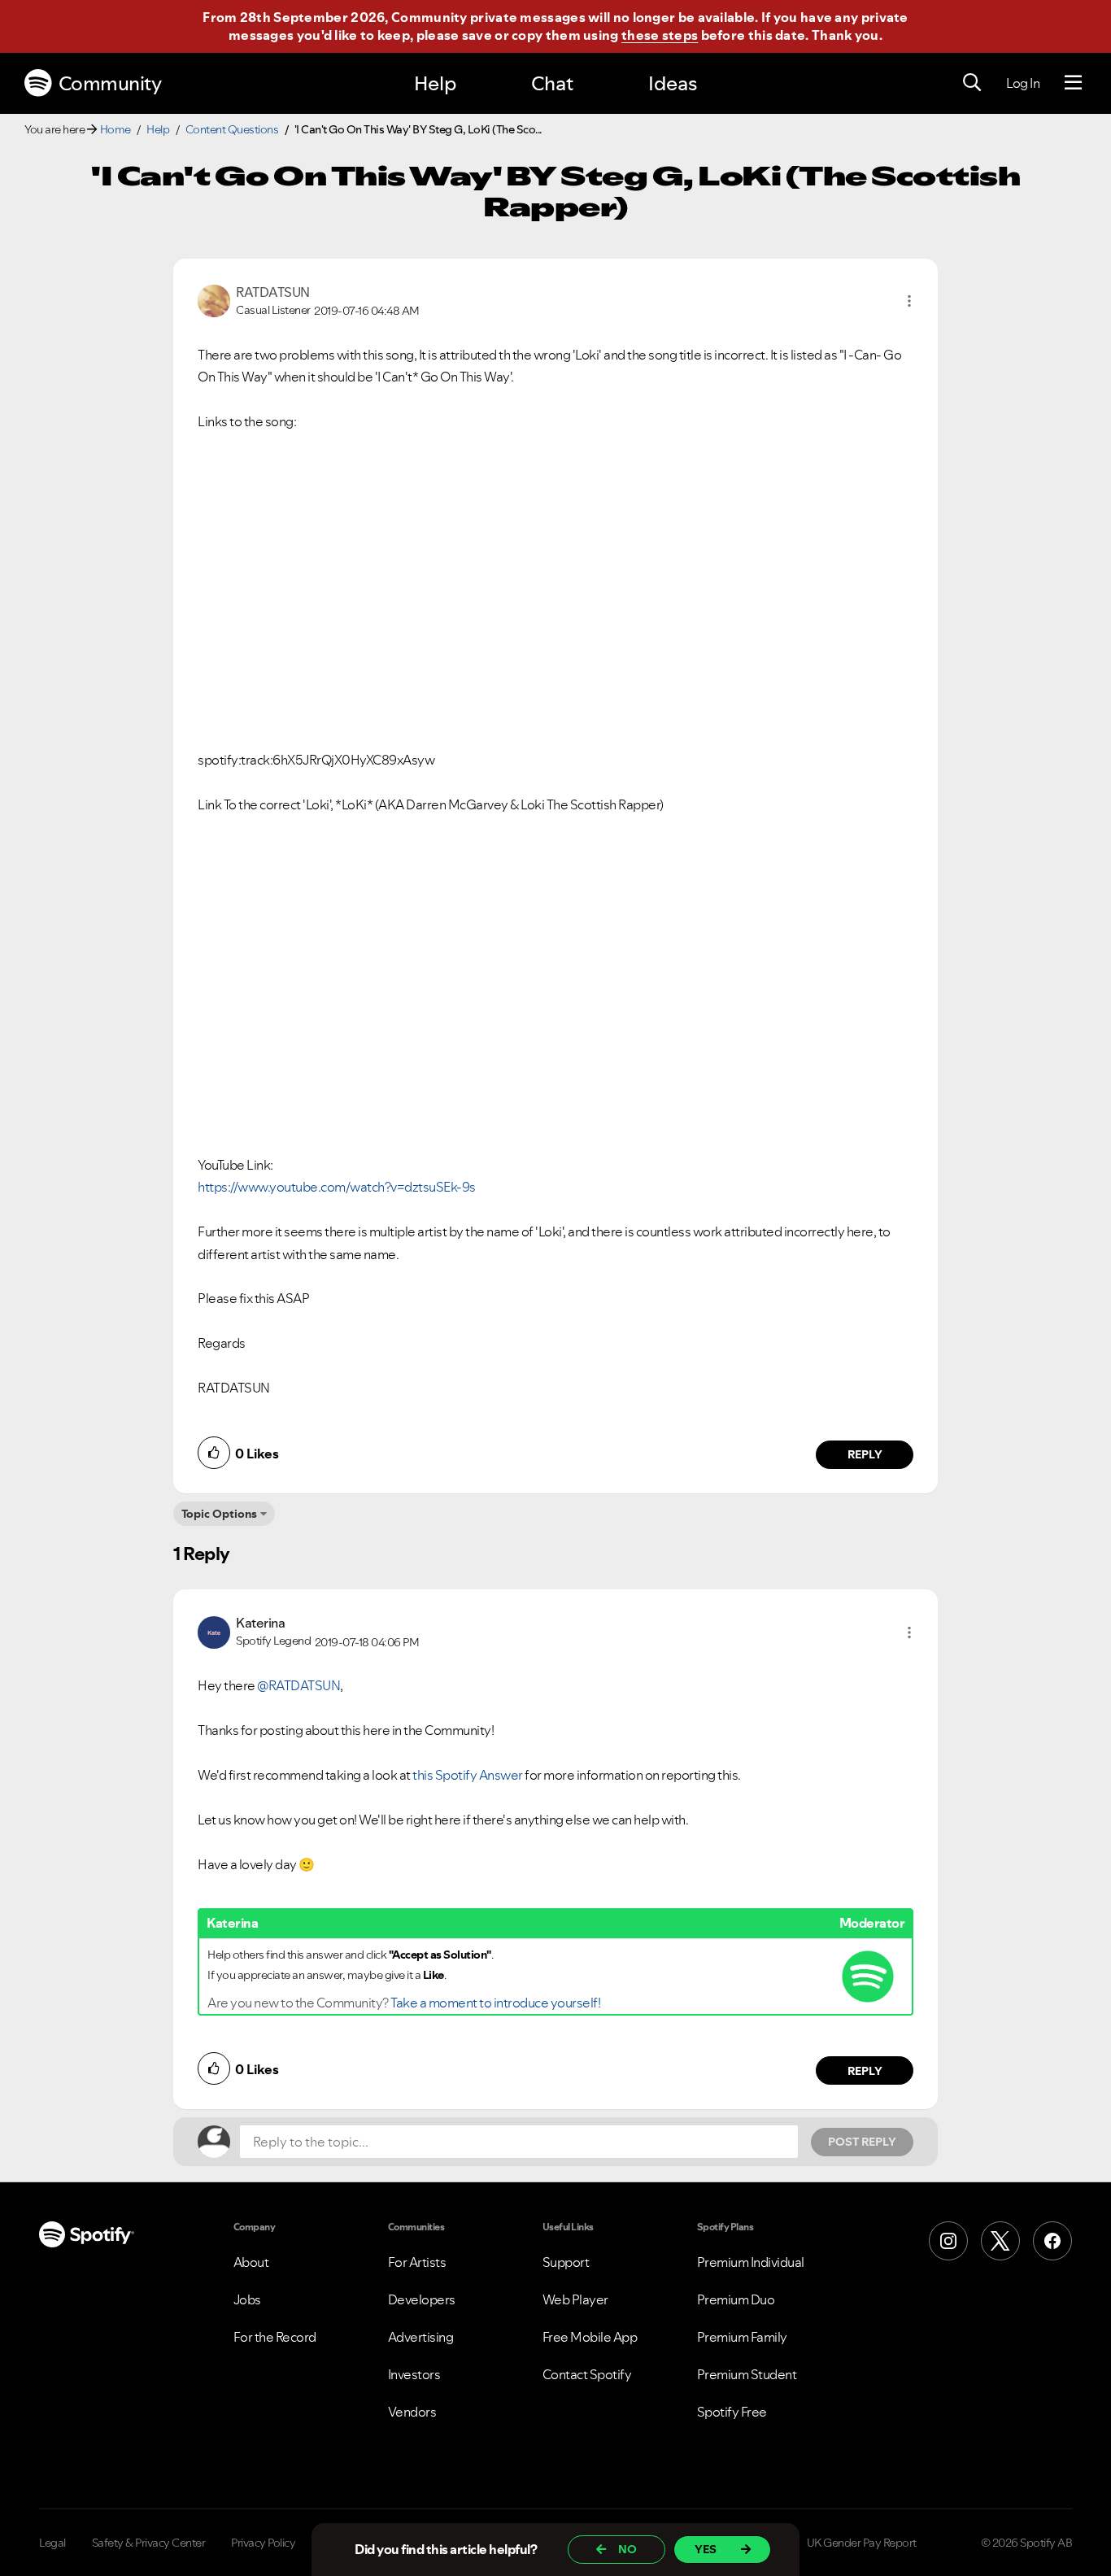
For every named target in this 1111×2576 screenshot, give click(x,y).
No (627, 2549)
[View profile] (214, 299)
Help (435, 83)
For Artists (417, 2262)
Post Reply (862, 2142)
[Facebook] (1052, 2241)
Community (110, 83)
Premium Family (742, 2337)
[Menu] (1073, 83)
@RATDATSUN (298, 1685)
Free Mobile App (590, 2337)
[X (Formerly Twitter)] (1000, 2241)
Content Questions (232, 129)
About (251, 2262)
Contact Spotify (587, 2374)
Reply (865, 1454)
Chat (552, 83)
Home (115, 129)
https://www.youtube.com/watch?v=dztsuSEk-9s (337, 1187)
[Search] (972, 83)
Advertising (421, 2337)
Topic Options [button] (219, 1514)
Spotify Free (732, 2412)
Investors (414, 2374)
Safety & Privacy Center (149, 2543)
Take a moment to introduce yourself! (495, 2003)
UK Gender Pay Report (862, 2543)
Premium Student (747, 2374)
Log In (1023, 83)
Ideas (673, 83)
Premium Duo (736, 2299)
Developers (422, 2299)
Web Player (575, 2299)
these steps (660, 35)
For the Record (275, 2337)
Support (566, 2262)
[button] (909, 301)
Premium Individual (751, 2262)
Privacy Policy (263, 2543)
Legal (52, 2543)
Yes (706, 2549)
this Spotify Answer (468, 1775)
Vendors (412, 2412)
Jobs (247, 2299)
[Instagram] (948, 2241)
